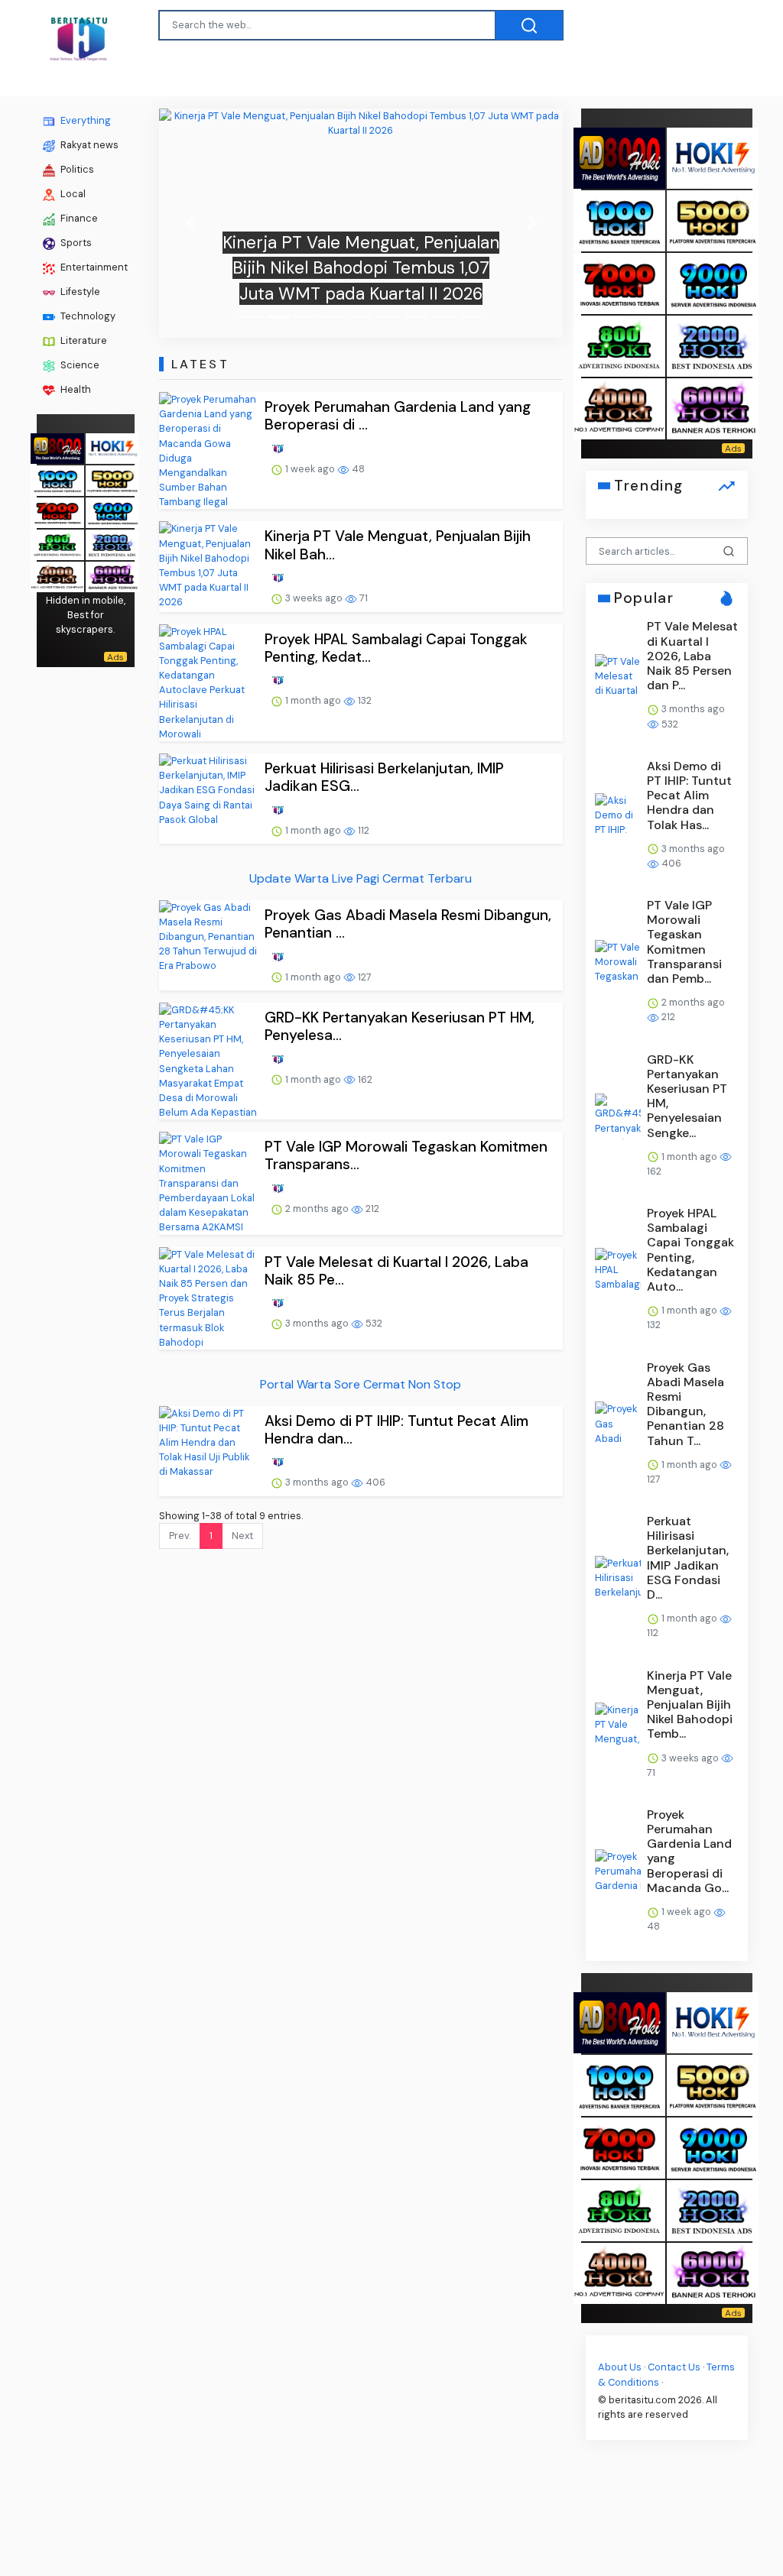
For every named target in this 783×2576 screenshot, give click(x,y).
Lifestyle (79, 292)
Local (72, 194)
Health (75, 389)
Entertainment (93, 267)
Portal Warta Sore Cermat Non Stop (361, 1384)
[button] (189, 223)
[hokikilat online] (112, 447)
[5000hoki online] (112, 479)
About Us (620, 2367)
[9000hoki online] (112, 511)
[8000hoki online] (57, 447)
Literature (83, 340)
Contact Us (674, 2367)
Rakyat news (88, 145)
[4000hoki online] (57, 575)
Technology (87, 316)
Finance (78, 218)
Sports (75, 243)
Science (79, 365)
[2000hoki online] (112, 543)
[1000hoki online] (57, 479)
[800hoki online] (57, 543)
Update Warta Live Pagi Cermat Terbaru (361, 878)
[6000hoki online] (112, 575)
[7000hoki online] (57, 511)
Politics (76, 169)
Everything (84, 120)
